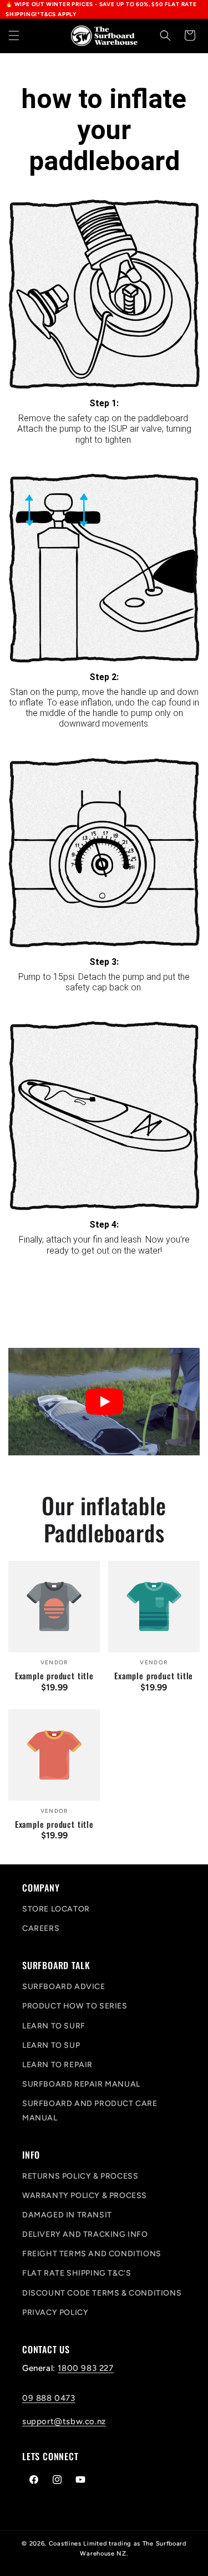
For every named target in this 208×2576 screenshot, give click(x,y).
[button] (14, 35)
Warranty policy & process (85, 2196)
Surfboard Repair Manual (81, 2084)
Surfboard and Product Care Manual (90, 2110)
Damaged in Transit (67, 2215)
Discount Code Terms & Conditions (102, 2293)
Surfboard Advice (64, 1987)
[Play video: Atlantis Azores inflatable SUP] (104, 1402)
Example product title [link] (54, 1675)
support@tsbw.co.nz (64, 2421)
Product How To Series (75, 2006)
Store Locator (56, 1909)
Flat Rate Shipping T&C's (77, 2273)
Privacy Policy (55, 2312)
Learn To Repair (57, 2065)
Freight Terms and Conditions (92, 2254)
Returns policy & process (80, 2176)
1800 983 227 (85, 2368)
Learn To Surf (54, 2026)
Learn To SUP (51, 2045)
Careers (41, 1928)
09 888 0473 (49, 2398)
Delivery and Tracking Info (85, 2234)
